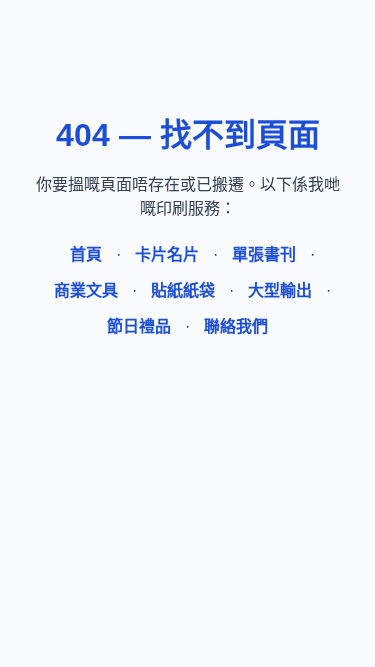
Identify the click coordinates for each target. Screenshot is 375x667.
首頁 (86, 254)
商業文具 (86, 290)
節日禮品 (139, 326)
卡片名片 (167, 254)
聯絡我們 (236, 326)
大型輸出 (280, 290)
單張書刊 (264, 254)
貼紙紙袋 (183, 290)
